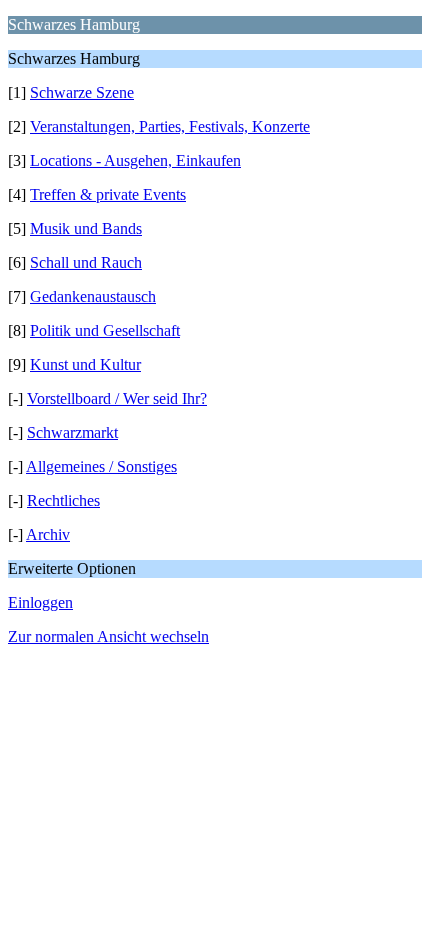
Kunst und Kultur (85, 364)
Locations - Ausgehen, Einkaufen (135, 160)
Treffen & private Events (108, 194)
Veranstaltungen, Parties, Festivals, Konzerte (170, 126)
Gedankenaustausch (93, 296)
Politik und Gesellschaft (105, 330)
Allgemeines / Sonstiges (101, 466)
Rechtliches (63, 500)
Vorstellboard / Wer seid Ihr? (117, 398)
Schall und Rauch (86, 262)
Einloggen (40, 602)
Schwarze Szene (82, 92)
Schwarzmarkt (72, 432)
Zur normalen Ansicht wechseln (108, 636)
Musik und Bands (86, 228)
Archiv (48, 534)
